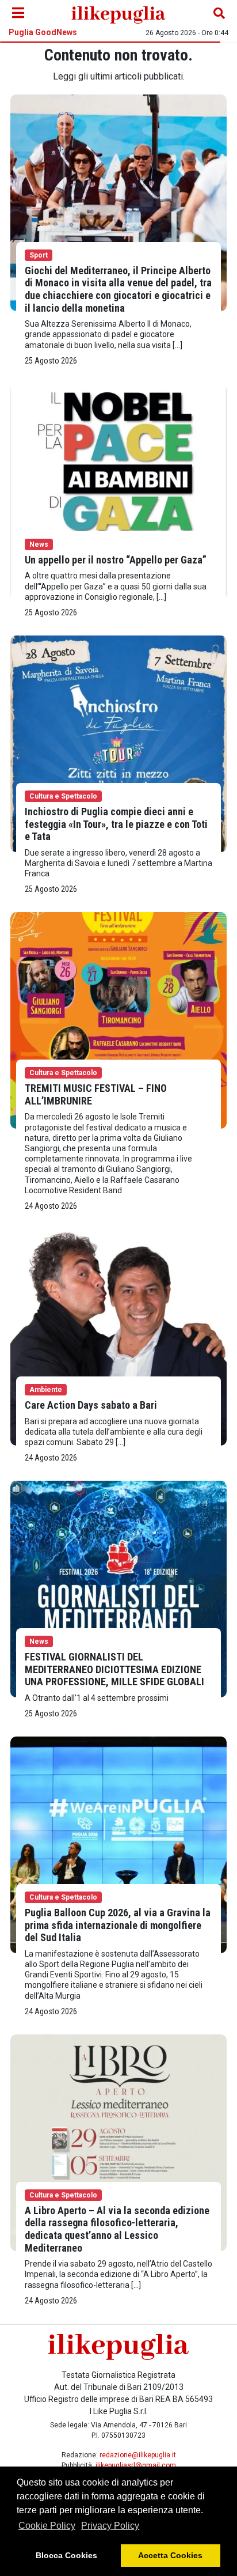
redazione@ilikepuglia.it (138, 2455)
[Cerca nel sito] (219, 13)
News (39, 544)
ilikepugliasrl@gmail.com (136, 2465)
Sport (39, 255)
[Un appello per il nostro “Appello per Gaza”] (118, 491)
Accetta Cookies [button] (170, 2555)
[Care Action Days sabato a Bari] (118, 1336)
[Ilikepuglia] (118, 13)
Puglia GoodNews (43, 32)
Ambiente (46, 1390)
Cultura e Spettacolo (63, 796)
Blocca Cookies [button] (66, 2555)
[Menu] (18, 13)
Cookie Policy (47, 2526)
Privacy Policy (110, 2526)
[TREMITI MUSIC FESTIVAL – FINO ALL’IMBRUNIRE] (118, 1020)
